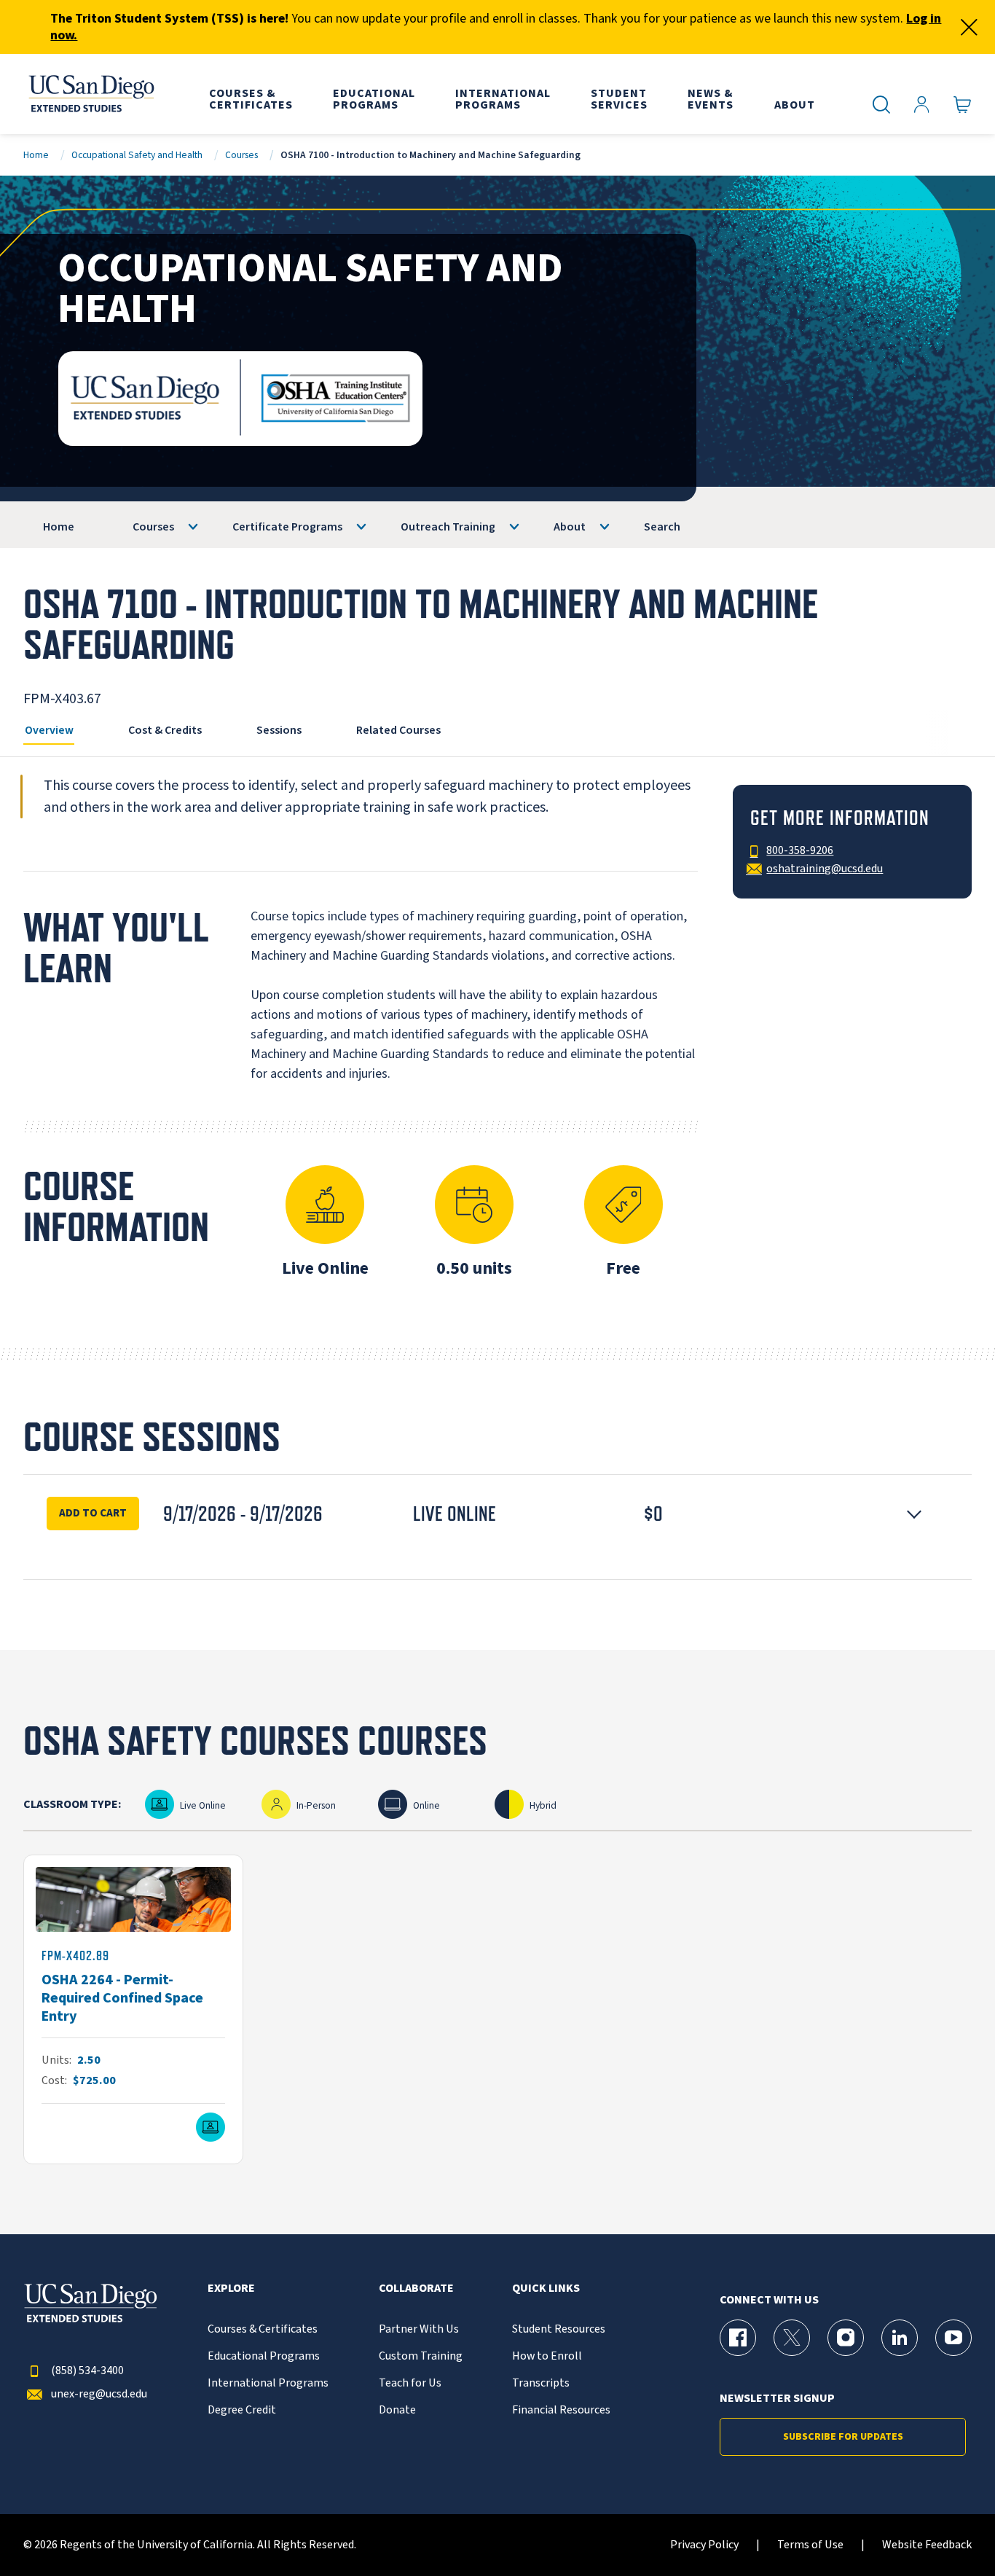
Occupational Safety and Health (137, 155)
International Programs (268, 2383)
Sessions (279, 730)
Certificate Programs (287, 527)
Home (36, 155)
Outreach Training (448, 527)
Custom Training (421, 2356)
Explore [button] (231, 2289)
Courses (241, 155)
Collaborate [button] (416, 2289)
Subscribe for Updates (843, 2437)
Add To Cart (93, 1513)
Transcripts (541, 2383)
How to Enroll (547, 2356)
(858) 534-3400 (87, 2371)
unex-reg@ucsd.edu (99, 2394)
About (570, 527)
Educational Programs (264, 2356)
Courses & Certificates (263, 2329)
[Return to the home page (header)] (90, 94)
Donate (397, 2410)
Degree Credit (242, 2410)
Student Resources (559, 2329)
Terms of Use (810, 2545)
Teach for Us (410, 2383)
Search (662, 527)
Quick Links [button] (546, 2289)
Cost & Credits (165, 730)
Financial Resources (561, 2410)
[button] (497, 1514)
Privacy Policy (704, 2545)
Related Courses (398, 730)
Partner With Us (419, 2329)
